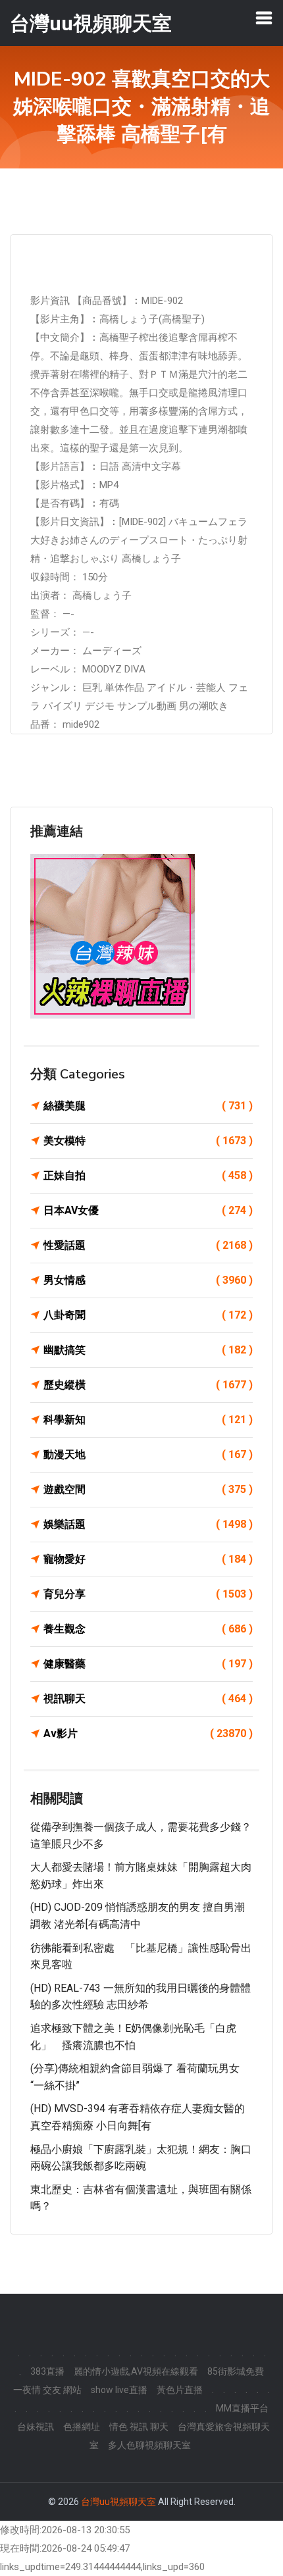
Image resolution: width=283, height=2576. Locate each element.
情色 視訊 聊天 (139, 2427)
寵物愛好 (148, 1559)
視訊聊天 (148, 1699)
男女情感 (148, 1280)
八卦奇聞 (148, 1315)
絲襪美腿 (148, 1106)
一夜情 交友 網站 (47, 2390)
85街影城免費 (236, 2371)
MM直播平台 (242, 2408)
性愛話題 (148, 1245)
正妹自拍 (148, 1175)
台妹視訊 (36, 2427)
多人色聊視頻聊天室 (149, 2445)
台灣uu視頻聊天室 (118, 2502)
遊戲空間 (148, 1489)
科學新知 (148, 1420)
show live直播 (119, 2390)
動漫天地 (148, 1454)
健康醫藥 (148, 1664)
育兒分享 (148, 1594)
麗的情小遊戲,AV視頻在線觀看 (136, 2371)
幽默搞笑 (148, 1350)
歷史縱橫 (148, 1385)
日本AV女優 (148, 1210)
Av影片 (148, 1733)
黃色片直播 (180, 2390)
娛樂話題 (148, 1524)
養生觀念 (148, 1629)
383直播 (47, 2371)
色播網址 (82, 2427)
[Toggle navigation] (264, 18)
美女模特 (148, 1141)
